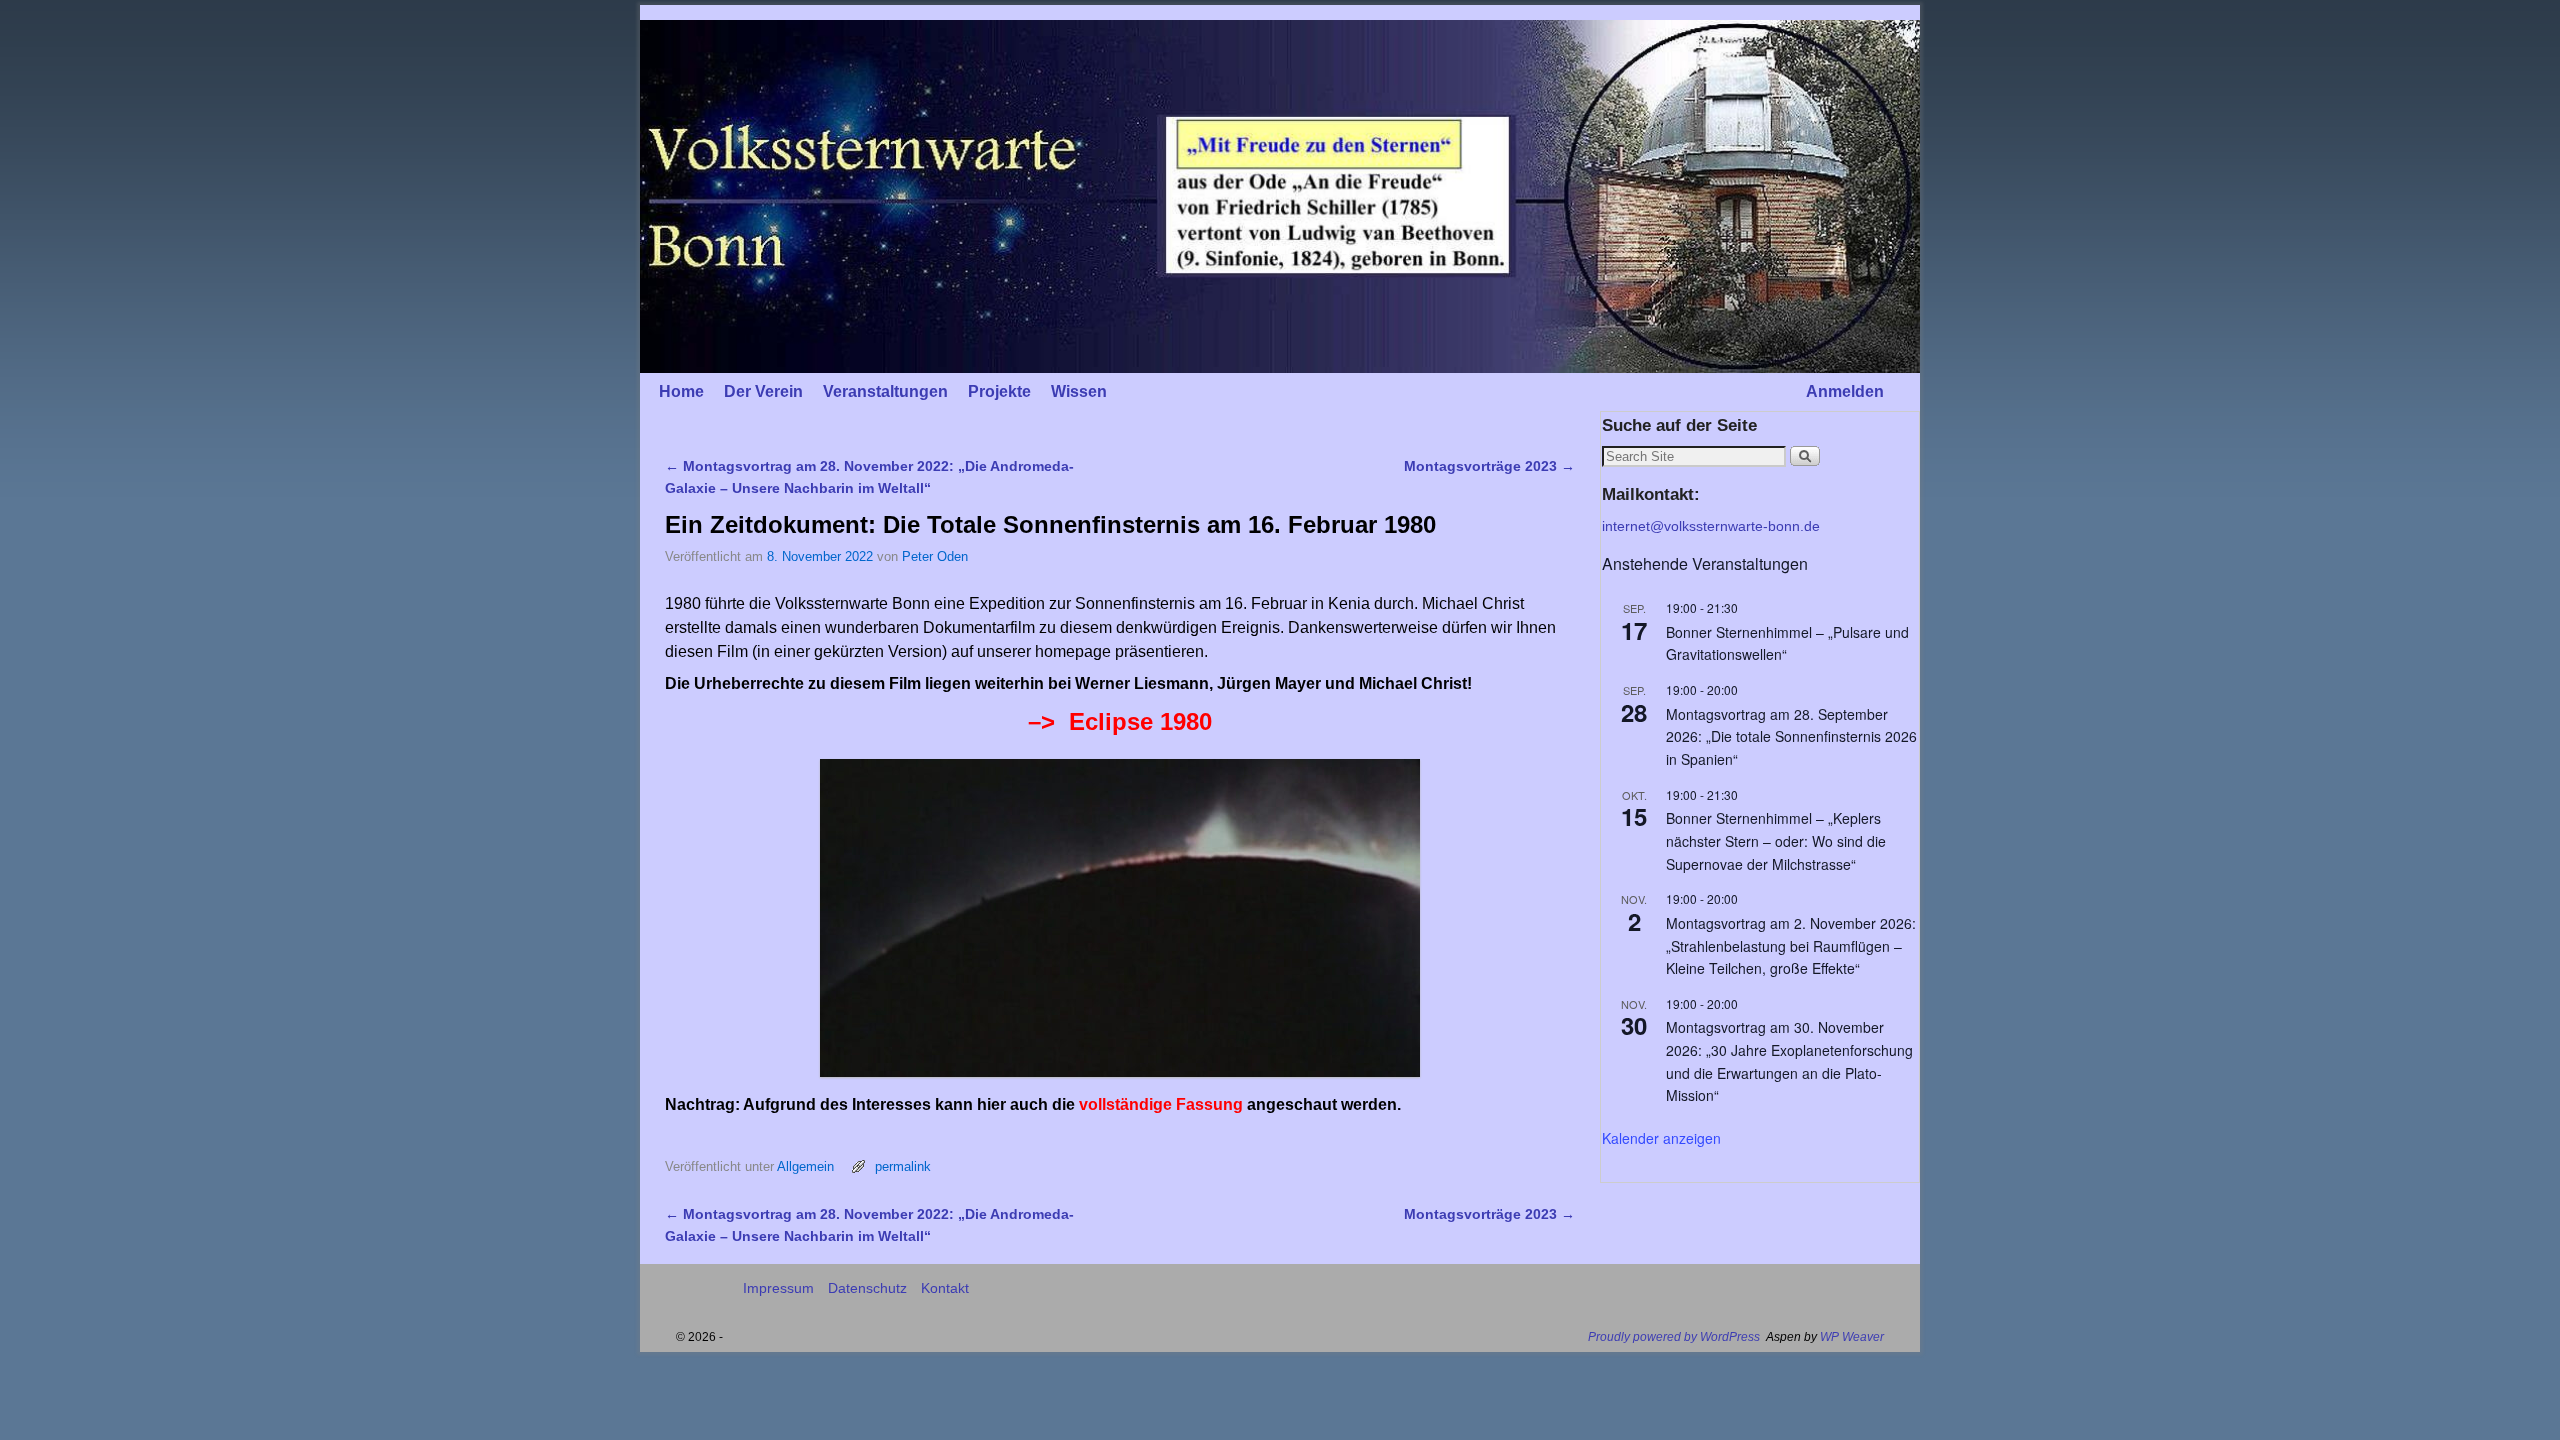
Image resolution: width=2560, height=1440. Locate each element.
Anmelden (1845, 391)
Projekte (999, 391)
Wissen (1079, 391)
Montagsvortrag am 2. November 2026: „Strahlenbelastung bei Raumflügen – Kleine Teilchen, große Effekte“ (1791, 945)
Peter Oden (935, 556)
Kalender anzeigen (1661, 1138)
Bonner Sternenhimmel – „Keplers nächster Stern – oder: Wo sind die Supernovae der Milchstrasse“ (1776, 840)
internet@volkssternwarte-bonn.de (1711, 526)
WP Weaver (1852, 1337)
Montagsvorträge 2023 (1489, 466)
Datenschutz (867, 1288)
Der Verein (763, 391)
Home (681, 391)
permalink (903, 1166)
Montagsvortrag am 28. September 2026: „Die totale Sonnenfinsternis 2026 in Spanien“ (1791, 736)
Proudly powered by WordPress (1674, 1337)
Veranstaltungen (885, 391)
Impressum (778, 1288)
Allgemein (805, 1166)
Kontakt (945, 1288)
